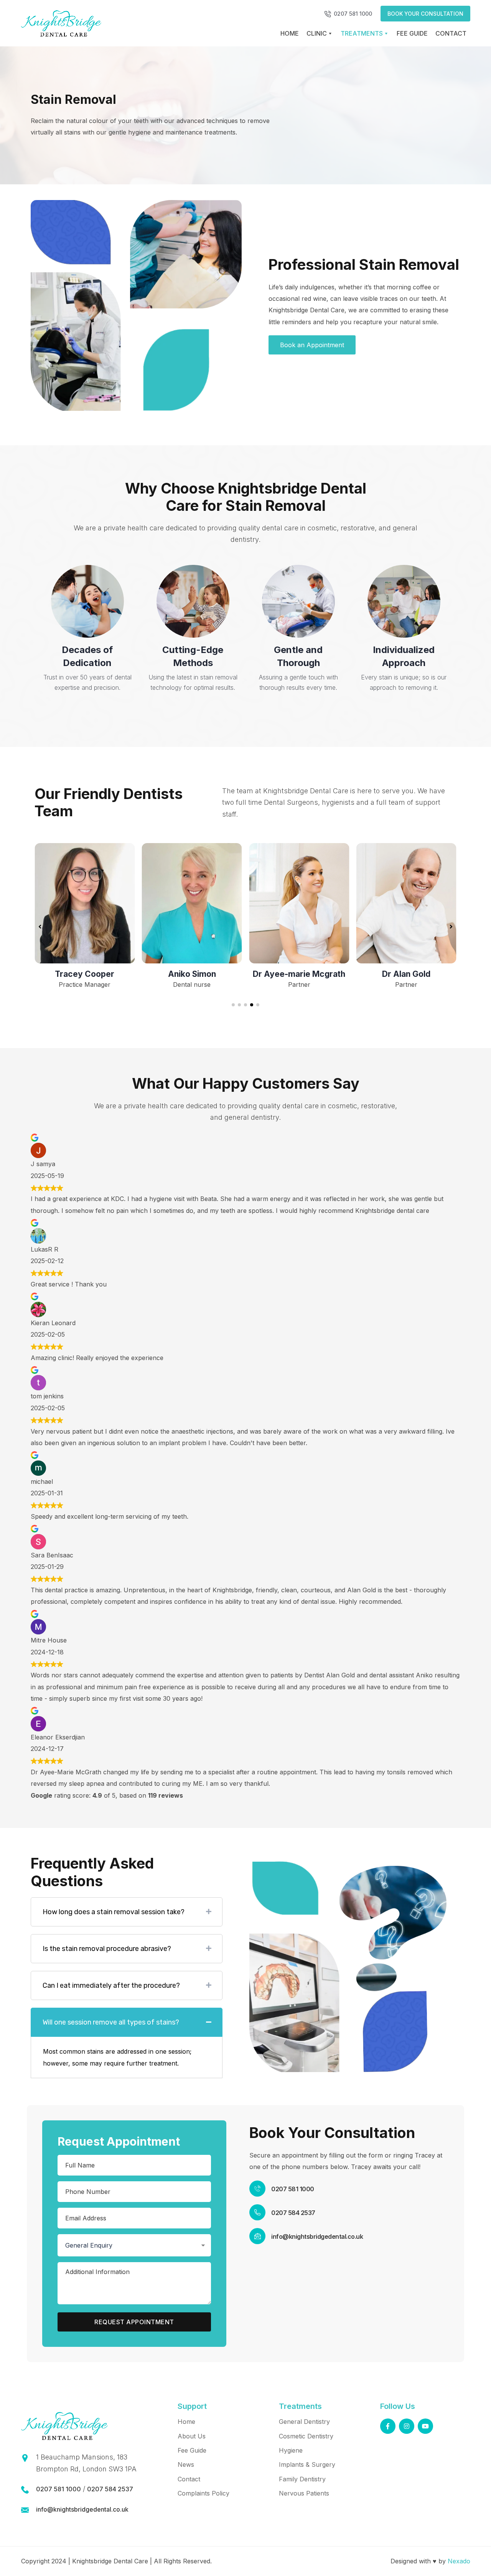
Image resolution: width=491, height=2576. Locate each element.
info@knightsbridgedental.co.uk (317, 2236)
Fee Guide (412, 33)
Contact (451, 33)
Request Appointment (134, 2322)
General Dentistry (304, 2422)
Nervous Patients (304, 2493)
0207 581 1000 (353, 14)
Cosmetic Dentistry (306, 2436)
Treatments (362, 33)
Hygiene (291, 2450)
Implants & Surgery (307, 2464)
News (186, 2464)
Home (290, 33)
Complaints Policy (203, 2493)
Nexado (459, 2561)
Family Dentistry (302, 2479)
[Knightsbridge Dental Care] (61, 23)
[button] (233, 1005)
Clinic (317, 33)
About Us (192, 2436)
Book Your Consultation (425, 14)
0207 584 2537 (293, 2213)
